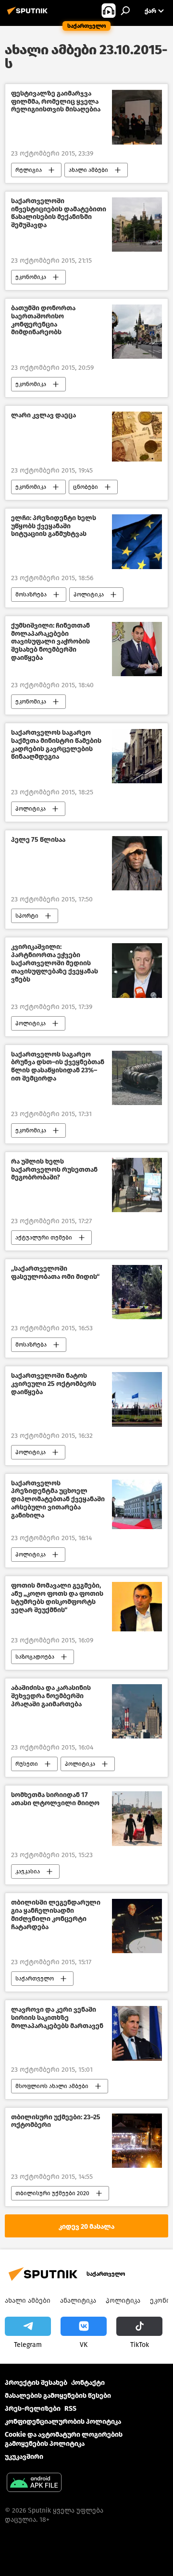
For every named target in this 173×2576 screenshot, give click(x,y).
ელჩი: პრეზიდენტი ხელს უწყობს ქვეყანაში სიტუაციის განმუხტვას (54, 526)
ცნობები (86, 487)
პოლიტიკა (89, 595)
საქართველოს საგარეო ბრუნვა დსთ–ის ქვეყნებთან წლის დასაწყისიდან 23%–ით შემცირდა (58, 1067)
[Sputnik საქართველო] (29, 15)
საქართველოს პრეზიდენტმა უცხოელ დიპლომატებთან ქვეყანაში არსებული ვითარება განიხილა (58, 1500)
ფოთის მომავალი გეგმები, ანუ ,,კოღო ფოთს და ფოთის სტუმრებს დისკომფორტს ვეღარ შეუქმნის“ (57, 1598)
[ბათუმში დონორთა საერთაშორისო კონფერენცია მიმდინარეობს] (137, 332)
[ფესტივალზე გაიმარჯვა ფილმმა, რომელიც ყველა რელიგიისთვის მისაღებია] (137, 117)
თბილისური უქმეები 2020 (52, 2193)
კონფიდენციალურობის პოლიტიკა (63, 2422)
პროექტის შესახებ (36, 2383)
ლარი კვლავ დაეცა (43, 415)
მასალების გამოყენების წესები (58, 2396)
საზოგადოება (35, 1657)
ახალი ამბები (88, 170)
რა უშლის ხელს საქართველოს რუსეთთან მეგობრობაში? (54, 1170)
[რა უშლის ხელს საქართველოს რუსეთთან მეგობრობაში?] (137, 1185)
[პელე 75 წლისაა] (137, 863)
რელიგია (29, 170)
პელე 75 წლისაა (38, 840)
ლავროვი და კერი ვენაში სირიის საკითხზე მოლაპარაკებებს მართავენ (57, 2018)
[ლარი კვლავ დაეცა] (137, 437)
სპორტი (27, 916)
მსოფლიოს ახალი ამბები (52, 2086)
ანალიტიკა (78, 2301)
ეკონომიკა (31, 277)
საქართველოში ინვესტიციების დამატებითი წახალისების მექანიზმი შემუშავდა (59, 213)
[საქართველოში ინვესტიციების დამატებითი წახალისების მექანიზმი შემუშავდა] (137, 225)
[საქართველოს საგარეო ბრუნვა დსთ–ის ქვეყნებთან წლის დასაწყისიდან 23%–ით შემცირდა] (137, 1078)
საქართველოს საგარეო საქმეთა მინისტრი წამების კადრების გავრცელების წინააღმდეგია (56, 745)
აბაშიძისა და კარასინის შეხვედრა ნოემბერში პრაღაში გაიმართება (51, 1696)
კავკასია (28, 1871)
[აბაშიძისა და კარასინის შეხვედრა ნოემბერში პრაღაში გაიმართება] (137, 1711)
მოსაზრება (31, 595)
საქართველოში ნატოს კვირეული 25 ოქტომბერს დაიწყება (54, 1384)
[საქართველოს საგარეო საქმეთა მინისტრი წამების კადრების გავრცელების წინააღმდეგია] (137, 756)
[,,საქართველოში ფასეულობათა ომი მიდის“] (137, 1292)
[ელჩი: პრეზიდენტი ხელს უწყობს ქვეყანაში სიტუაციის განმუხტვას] (137, 542)
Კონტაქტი (88, 2383)
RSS (70, 2409)
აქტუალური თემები (44, 1238)
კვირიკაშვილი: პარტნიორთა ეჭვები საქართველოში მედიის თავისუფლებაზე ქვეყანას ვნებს (55, 963)
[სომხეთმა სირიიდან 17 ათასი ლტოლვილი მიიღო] (137, 1819)
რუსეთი (27, 1764)
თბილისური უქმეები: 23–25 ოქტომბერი (56, 2121)
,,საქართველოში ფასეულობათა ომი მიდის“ (55, 1273)
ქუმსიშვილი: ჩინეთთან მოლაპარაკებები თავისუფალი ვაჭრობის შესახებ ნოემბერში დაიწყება (50, 642)
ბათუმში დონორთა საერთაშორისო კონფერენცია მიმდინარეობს (43, 320)
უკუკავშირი (24, 2457)
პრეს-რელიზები (33, 2409)
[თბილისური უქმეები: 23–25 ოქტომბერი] (137, 2141)
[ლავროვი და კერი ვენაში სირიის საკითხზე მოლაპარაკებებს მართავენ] (137, 2033)
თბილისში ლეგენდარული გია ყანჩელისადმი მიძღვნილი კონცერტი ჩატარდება (56, 1915)
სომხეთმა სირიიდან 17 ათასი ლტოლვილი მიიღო (55, 1799)
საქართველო (35, 1979)
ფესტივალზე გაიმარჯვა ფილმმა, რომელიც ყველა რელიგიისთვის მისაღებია (56, 102)
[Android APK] (34, 2484)
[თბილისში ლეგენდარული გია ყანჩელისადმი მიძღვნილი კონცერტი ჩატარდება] (137, 1926)
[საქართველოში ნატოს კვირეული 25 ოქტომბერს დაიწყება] (137, 1399)
